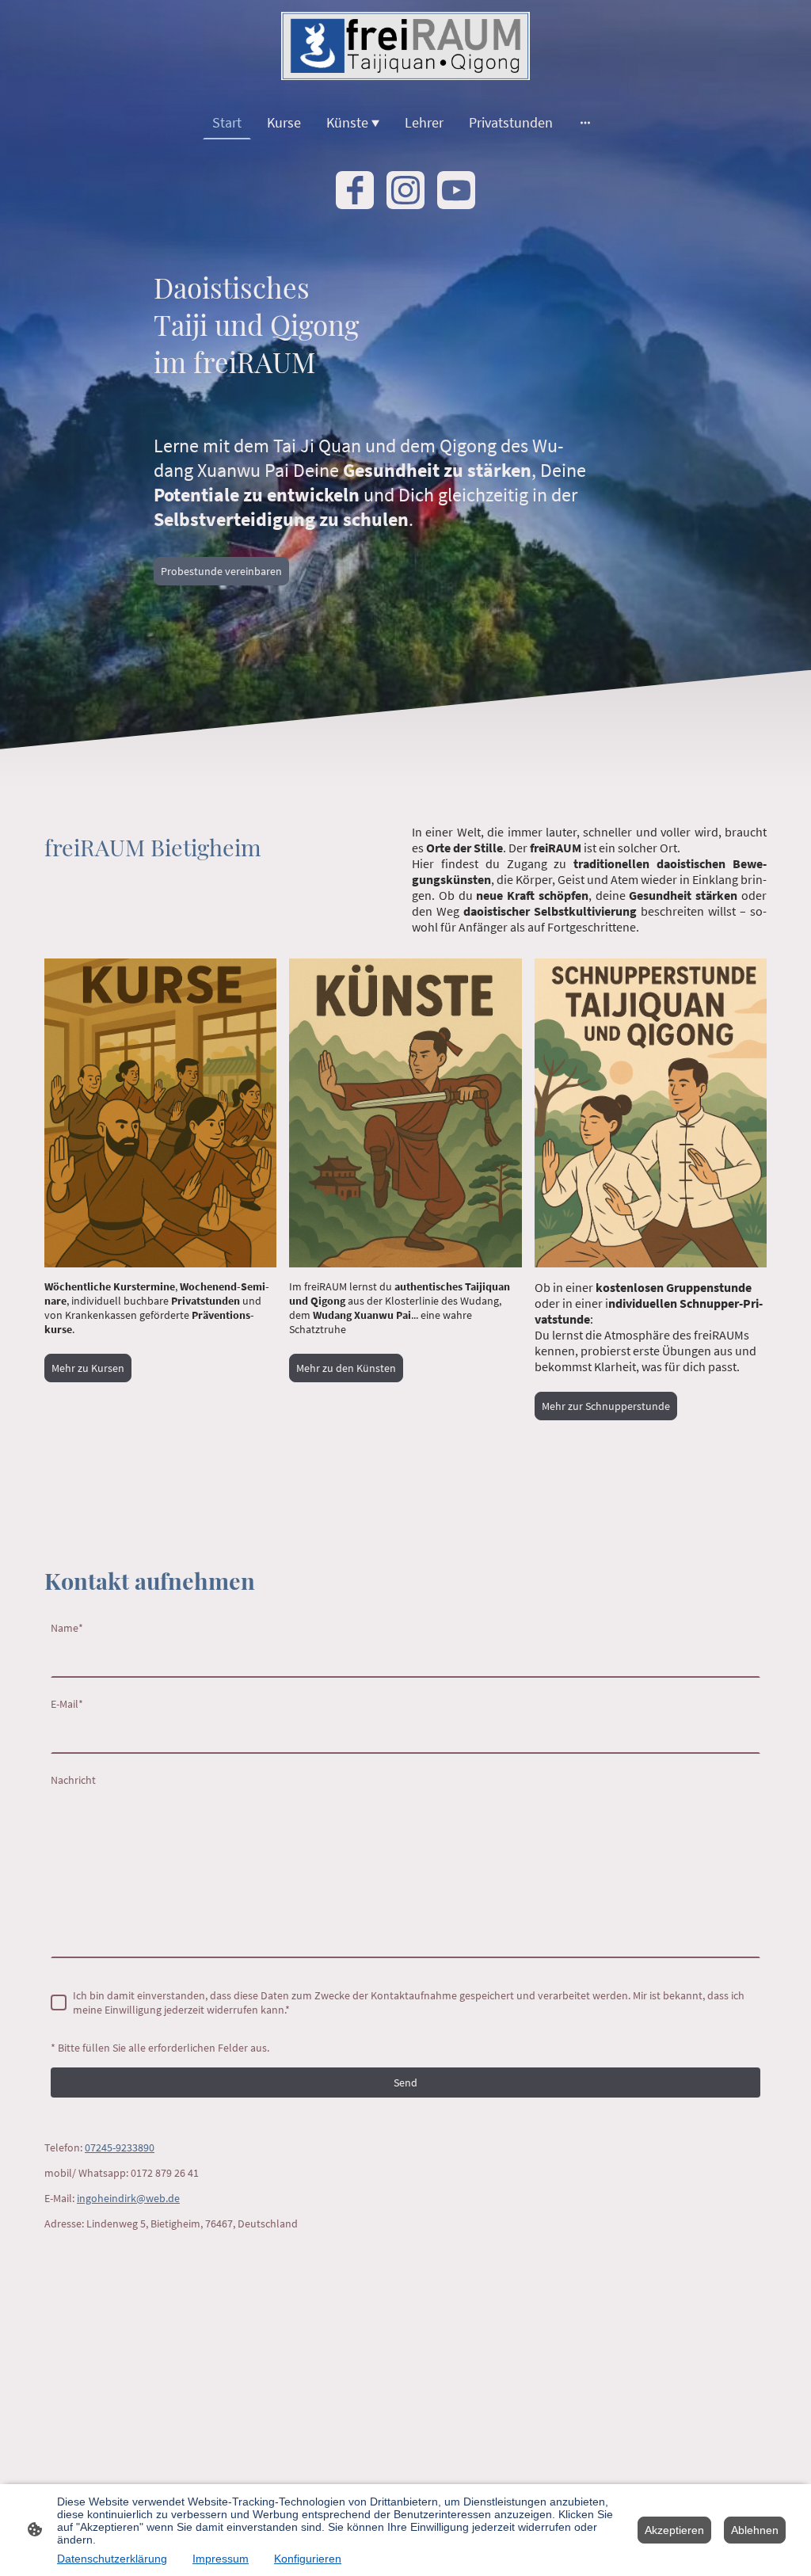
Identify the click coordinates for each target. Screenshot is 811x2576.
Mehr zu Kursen (88, 1368)
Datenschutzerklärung (112, 2559)
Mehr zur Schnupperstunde (606, 1406)
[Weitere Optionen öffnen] (585, 122)
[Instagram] (405, 190)
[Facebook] (355, 190)
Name (67, 1628)
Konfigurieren (308, 2559)
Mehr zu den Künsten (346, 1368)
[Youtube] (456, 190)
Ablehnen (755, 2530)
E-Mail (67, 1704)
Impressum (221, 2559)
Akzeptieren (674, 2530)
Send (405, 2083)
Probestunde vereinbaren (221, 571)
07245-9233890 (120, 2147)
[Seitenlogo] (406, 46)
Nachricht (73, 1780)
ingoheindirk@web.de (128, 2198)
